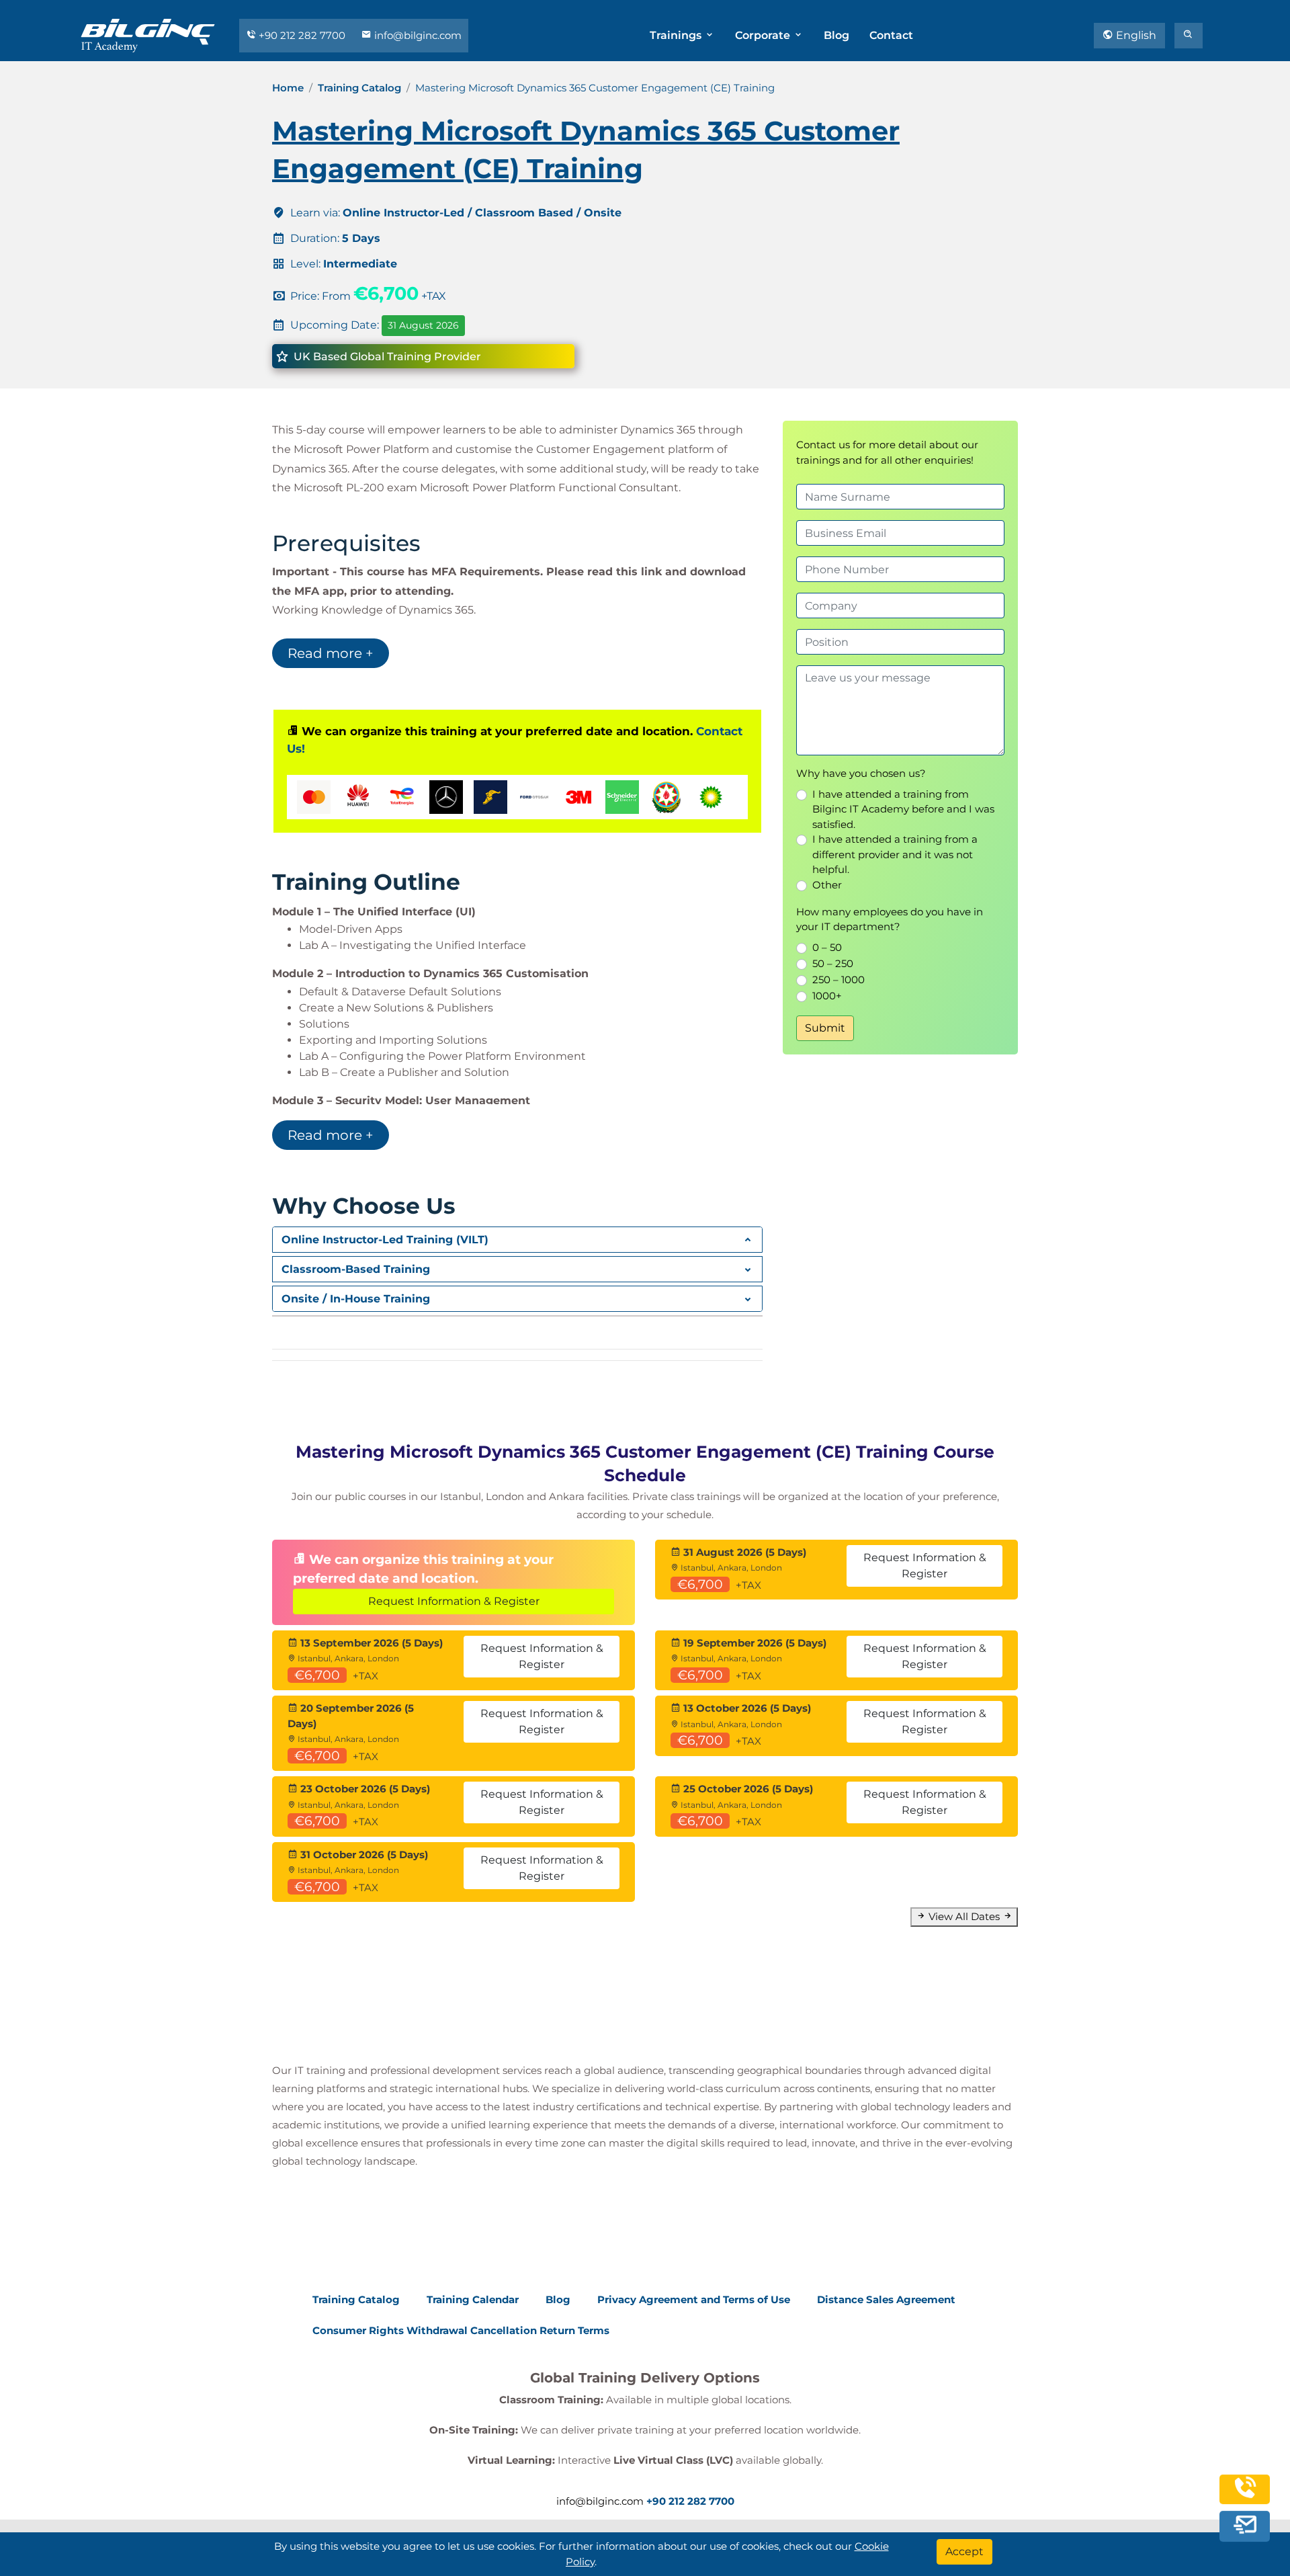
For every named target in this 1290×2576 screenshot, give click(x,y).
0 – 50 (827, 947)
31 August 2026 (423, 325)
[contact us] (1245, 2525)
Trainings (677, 35)
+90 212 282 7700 (302, 35)
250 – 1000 (838, 980)
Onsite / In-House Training (356, 1299)
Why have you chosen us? (861, 773)
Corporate (764, 35)
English (1135, 35)
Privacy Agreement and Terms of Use (694, 2299)
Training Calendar (473, 2299)
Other (827, 885)
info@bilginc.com (417, 35)
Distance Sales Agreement (886, 2299)
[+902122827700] (1245, 2494)
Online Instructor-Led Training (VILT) (385, 1240)
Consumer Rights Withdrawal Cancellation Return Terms (461, 2330)
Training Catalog (359, 88)
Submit (825, 1028)
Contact (891, 35)
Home (288, 88)
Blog (836, 35)
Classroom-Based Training (356, 1269)
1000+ (827, 996)
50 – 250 (833, 963)
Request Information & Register (454, 1601)
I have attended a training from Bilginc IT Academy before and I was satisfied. (903, 809)
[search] (1189, 36)
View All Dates (964, 1916)
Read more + (331, 653)
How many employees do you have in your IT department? (890, 919)
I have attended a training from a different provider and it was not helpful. (895, 854)
